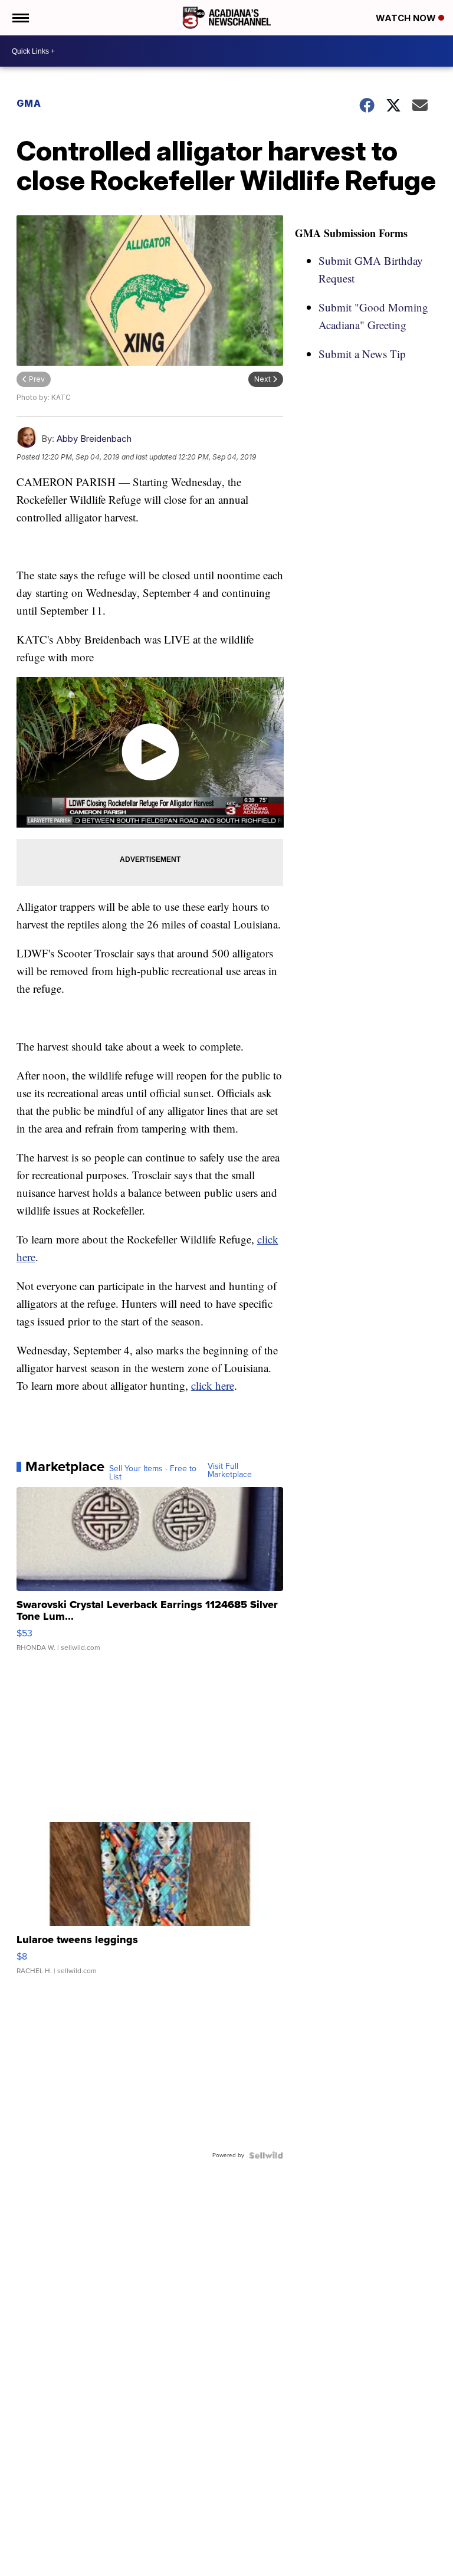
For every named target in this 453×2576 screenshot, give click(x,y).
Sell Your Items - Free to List (153, 1473)
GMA (29, 103)
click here (213, 1385)
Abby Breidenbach (94, 439)
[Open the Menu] (20, 18)
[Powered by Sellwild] (266, 2155)
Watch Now (407, 18)
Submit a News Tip (362, 354)
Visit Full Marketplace (230, 1471)
